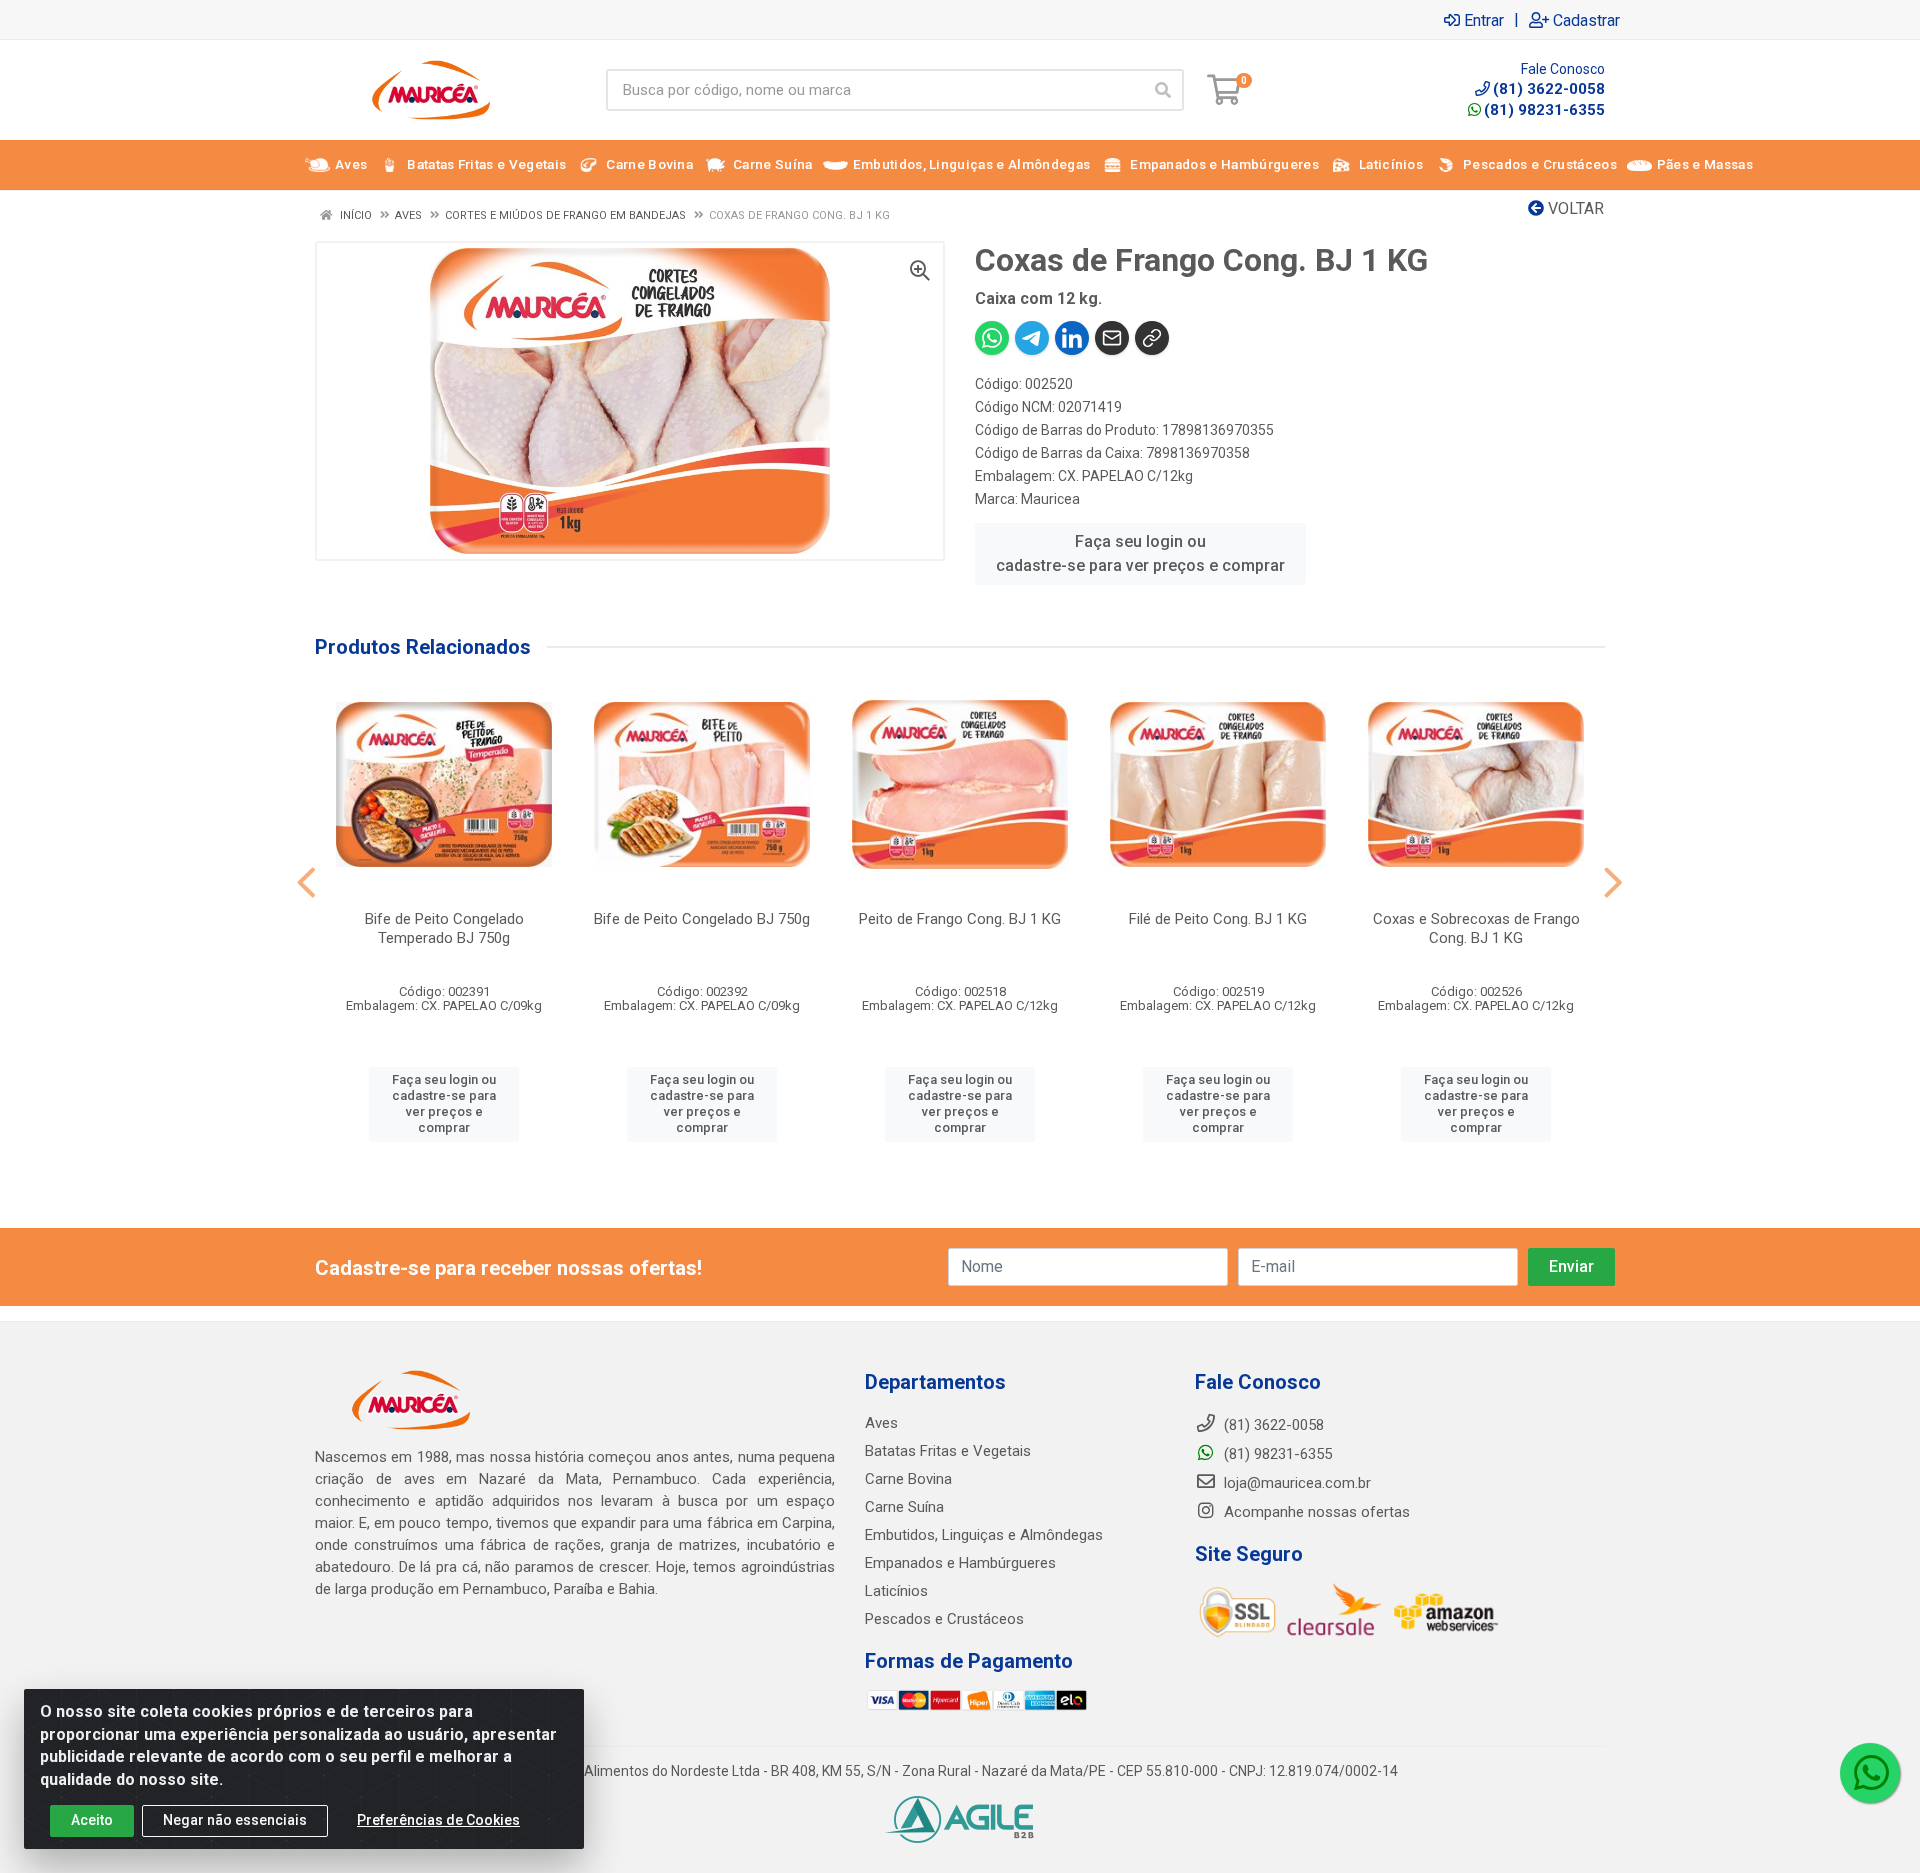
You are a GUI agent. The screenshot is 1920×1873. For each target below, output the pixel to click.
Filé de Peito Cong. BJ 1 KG (1218, 919)
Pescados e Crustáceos (944, 1619)
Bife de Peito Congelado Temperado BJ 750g (444, 928)
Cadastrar (1586, 20)
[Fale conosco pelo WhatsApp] (1870, 1773)
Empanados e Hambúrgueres (960, 1563)
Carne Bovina (908, 1479)
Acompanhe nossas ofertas (1315, 1512)
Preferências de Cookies (438, 1820)
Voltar (1574, 208)
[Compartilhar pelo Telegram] (1032, 338)
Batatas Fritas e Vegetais (948, 1451)
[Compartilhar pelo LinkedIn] (1072, 338)
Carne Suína (904, 1507)
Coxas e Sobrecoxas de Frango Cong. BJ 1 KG (1476, 928)
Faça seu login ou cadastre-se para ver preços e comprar (1140, 553)
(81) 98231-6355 (1544, 110)
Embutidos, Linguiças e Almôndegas (984, 1535)
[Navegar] (306, 883)
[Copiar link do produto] (1152, 338)
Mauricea (1050, 499)
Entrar (1484, 20)
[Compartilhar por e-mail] (1112, 338)
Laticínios (896, 1591)
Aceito (92, 1820)
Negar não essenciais (235, 1820)
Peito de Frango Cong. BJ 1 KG (960, 919)
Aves (881, 1423)
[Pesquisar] (1163, 90)
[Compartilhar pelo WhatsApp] (992, 338)
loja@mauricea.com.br (1295, 1483)
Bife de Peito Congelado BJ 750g (702, 919)
